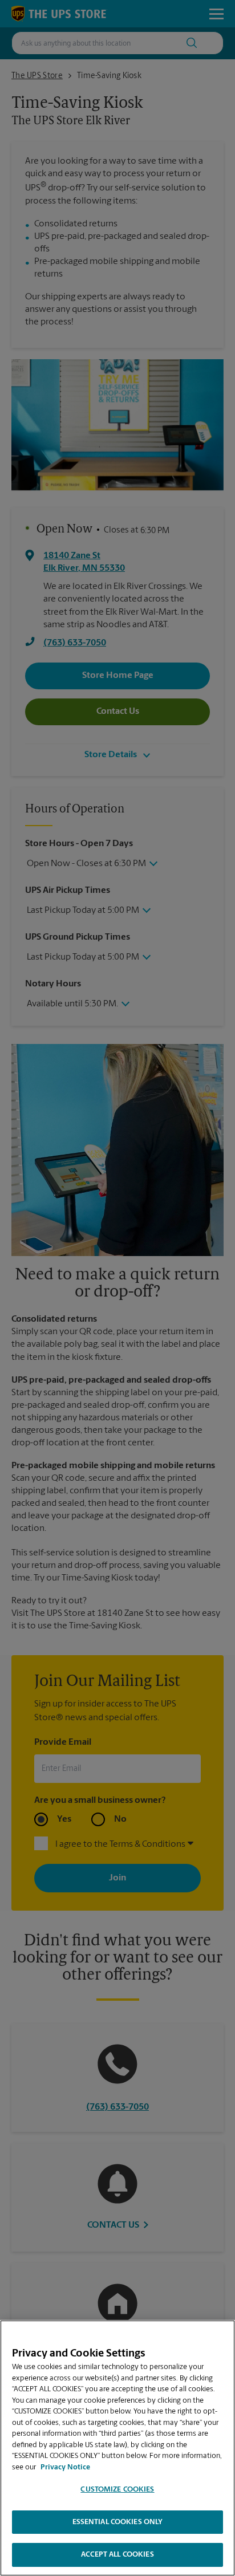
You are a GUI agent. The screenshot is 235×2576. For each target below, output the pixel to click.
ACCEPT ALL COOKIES (117, 2555)
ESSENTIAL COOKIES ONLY (118, 2522)
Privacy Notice (65, 2467)
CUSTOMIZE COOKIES (117, 2490)
